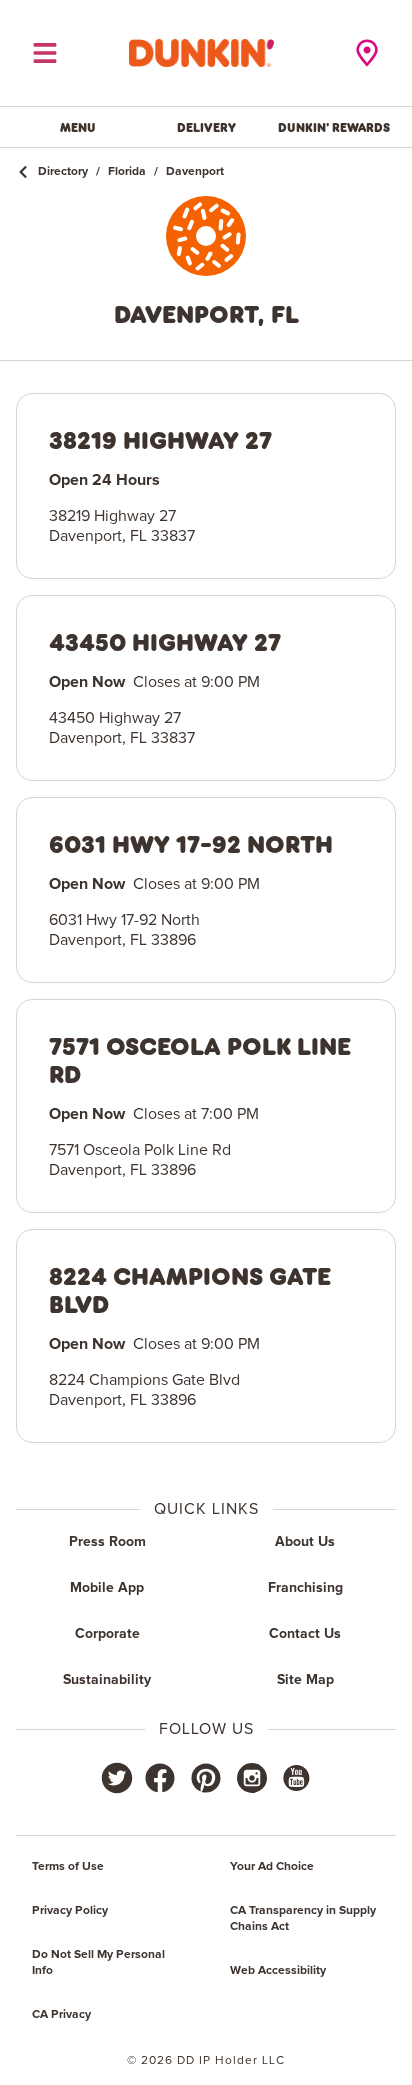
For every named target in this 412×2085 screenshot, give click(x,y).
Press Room (107, 1542)
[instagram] (252, 1778)
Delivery (206, 127)
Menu (78, 127)
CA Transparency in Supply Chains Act (303, 1919)
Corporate (107, 1634)
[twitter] (117, 1778)
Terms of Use (68, 1867)
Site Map (305, 1680)
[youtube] (295, 1778)
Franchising (305, 1588)
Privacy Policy (70, 1911)
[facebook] (160, 1778)
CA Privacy (61, 2015)
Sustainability (107, 1680)
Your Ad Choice (272, 1867)
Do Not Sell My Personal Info (98, 1963)
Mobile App (107, 1588)
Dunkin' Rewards (334, 127)
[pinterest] (206, 1778)
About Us (305, 1542)
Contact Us (305, 1634)
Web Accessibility (278, 1971)
